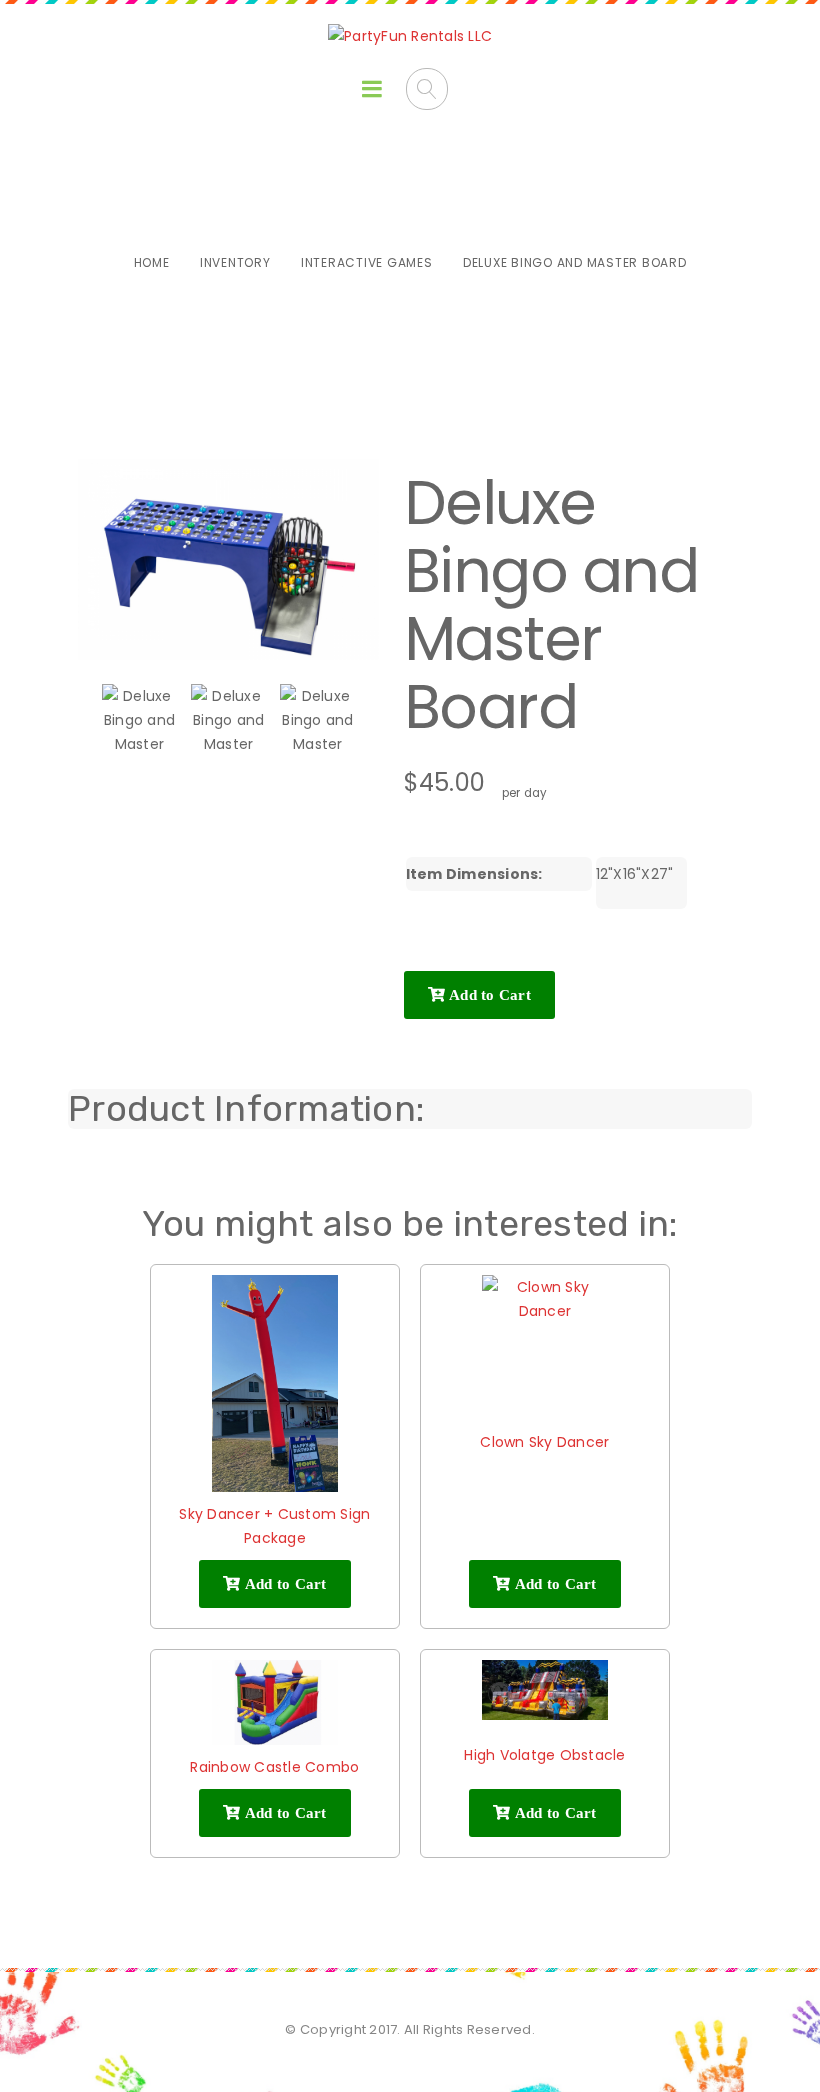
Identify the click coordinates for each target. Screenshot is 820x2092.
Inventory (235, 262)
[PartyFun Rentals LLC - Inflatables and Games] (410, 36)
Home (152, 262)
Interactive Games (367, 262)
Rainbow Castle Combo (274, 1767)
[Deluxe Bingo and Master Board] (139, 721)
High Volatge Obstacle (544, 1755)
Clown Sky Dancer (544, 1442)
